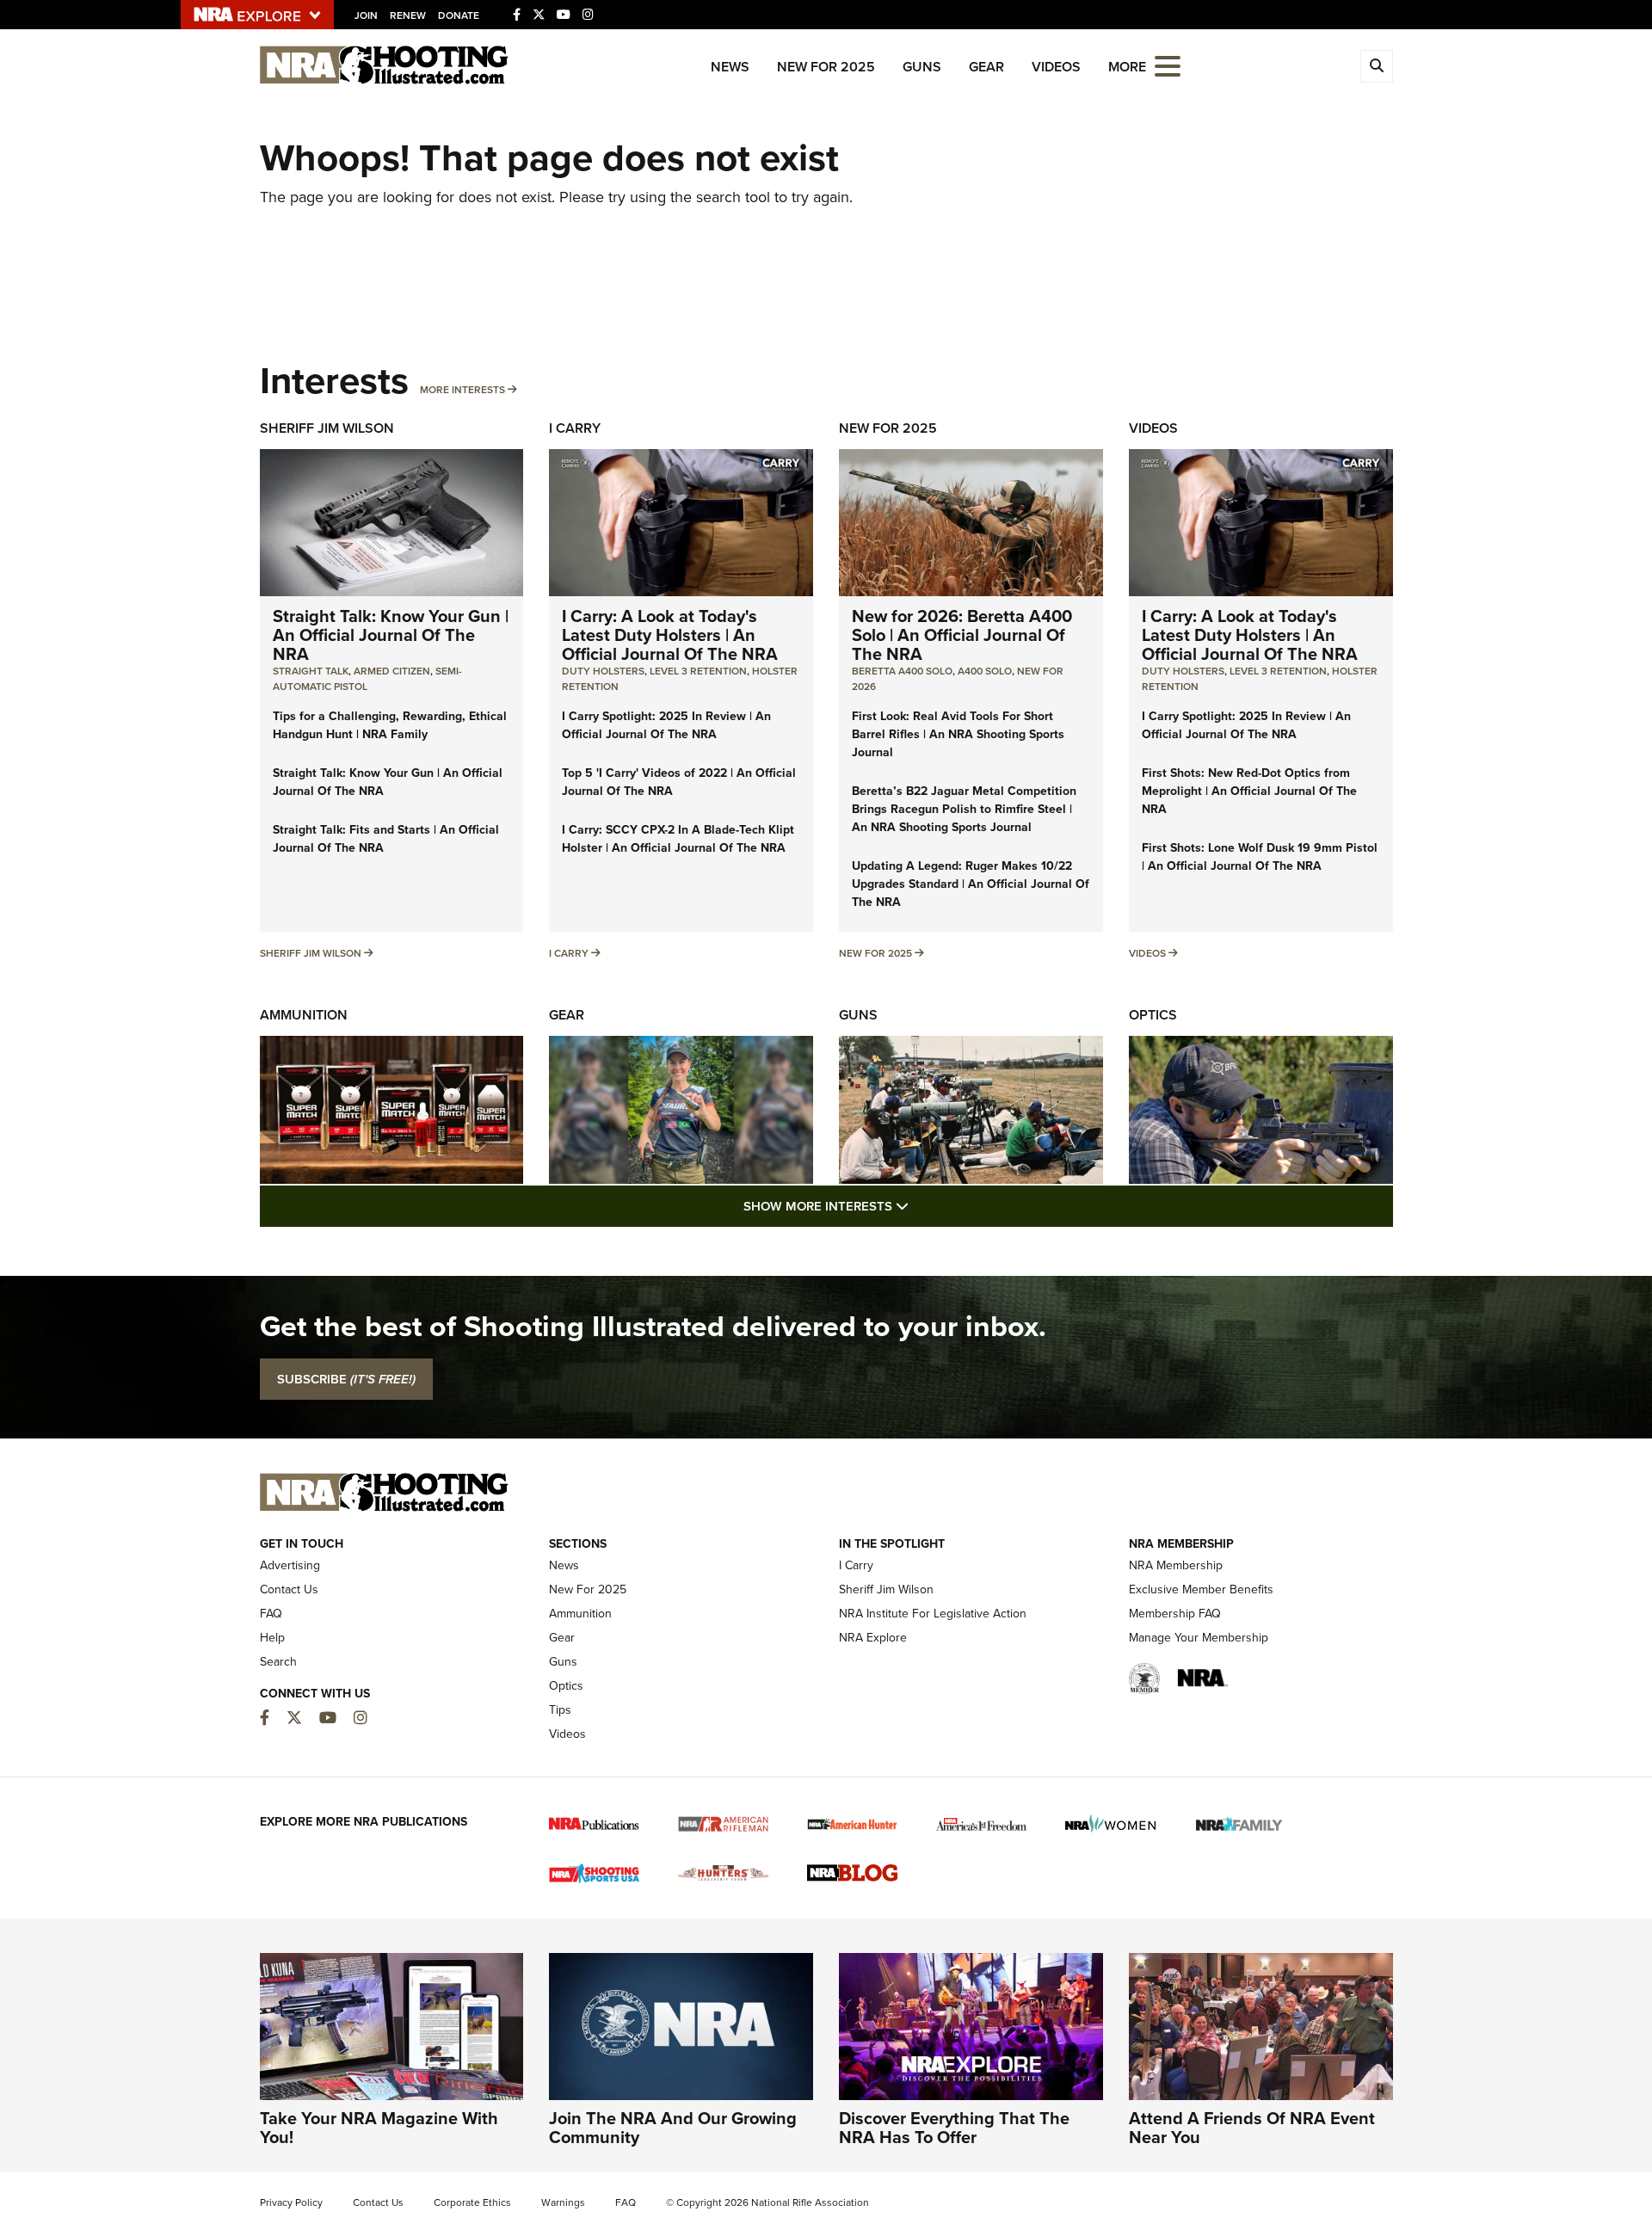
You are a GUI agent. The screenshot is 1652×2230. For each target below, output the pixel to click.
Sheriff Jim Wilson (327, 428)
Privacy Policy (291, 2202)
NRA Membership (1176, 1565)
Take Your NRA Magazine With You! (379, 2128)
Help (272, 1638)
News (730, 67)
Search (278, 1662)
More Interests (462, 390)
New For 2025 (826, 67)
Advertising (290, 1565)
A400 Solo (985, 671)
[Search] (1377, 66)
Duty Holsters (603, 671)
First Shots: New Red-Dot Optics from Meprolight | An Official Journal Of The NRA (1249, 791)
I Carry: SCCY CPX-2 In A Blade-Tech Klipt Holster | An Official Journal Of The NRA (678, 839)
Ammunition (304, 1015)
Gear (986, 67)
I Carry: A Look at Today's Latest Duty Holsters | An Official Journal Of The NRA (670, 635)
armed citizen (392, 671)
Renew (408, 15)
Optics (1153, 1015)
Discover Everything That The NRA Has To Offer (954, 2128)
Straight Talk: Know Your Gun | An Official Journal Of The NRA (391, 635)
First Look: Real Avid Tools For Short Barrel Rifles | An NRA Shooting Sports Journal (958, 734)
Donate (459, 15)
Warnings (563, 2202)
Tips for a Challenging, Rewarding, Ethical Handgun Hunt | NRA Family (390, 725)
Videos (1056, 67)
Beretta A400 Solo (902, 671)
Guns (922, 67)
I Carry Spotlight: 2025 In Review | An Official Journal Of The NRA (666, 725)
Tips (560, 1710)
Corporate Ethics (472, 2202)
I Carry (575, 428)
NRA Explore (873, 1638)
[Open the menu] (1168, 65)
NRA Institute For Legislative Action (933, 1614)
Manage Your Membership (1199, 1638)
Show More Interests (919, 1206)
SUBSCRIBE (346, 1379)
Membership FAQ (1175, 1614)
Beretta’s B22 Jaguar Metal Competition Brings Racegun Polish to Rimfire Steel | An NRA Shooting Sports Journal (964, 809)
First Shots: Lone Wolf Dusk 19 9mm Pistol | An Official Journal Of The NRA (1260, 857)
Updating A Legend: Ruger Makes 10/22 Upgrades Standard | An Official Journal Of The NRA (971, 884)
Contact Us (289, 1589)
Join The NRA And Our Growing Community (673, 2128)
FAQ (271, 1614)
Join (366, 15)
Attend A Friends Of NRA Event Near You (1252, 2128)
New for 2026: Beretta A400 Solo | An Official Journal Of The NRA (962, 635)
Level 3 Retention (698, 671)
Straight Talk (311, 671)
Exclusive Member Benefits (1201, 1589)
